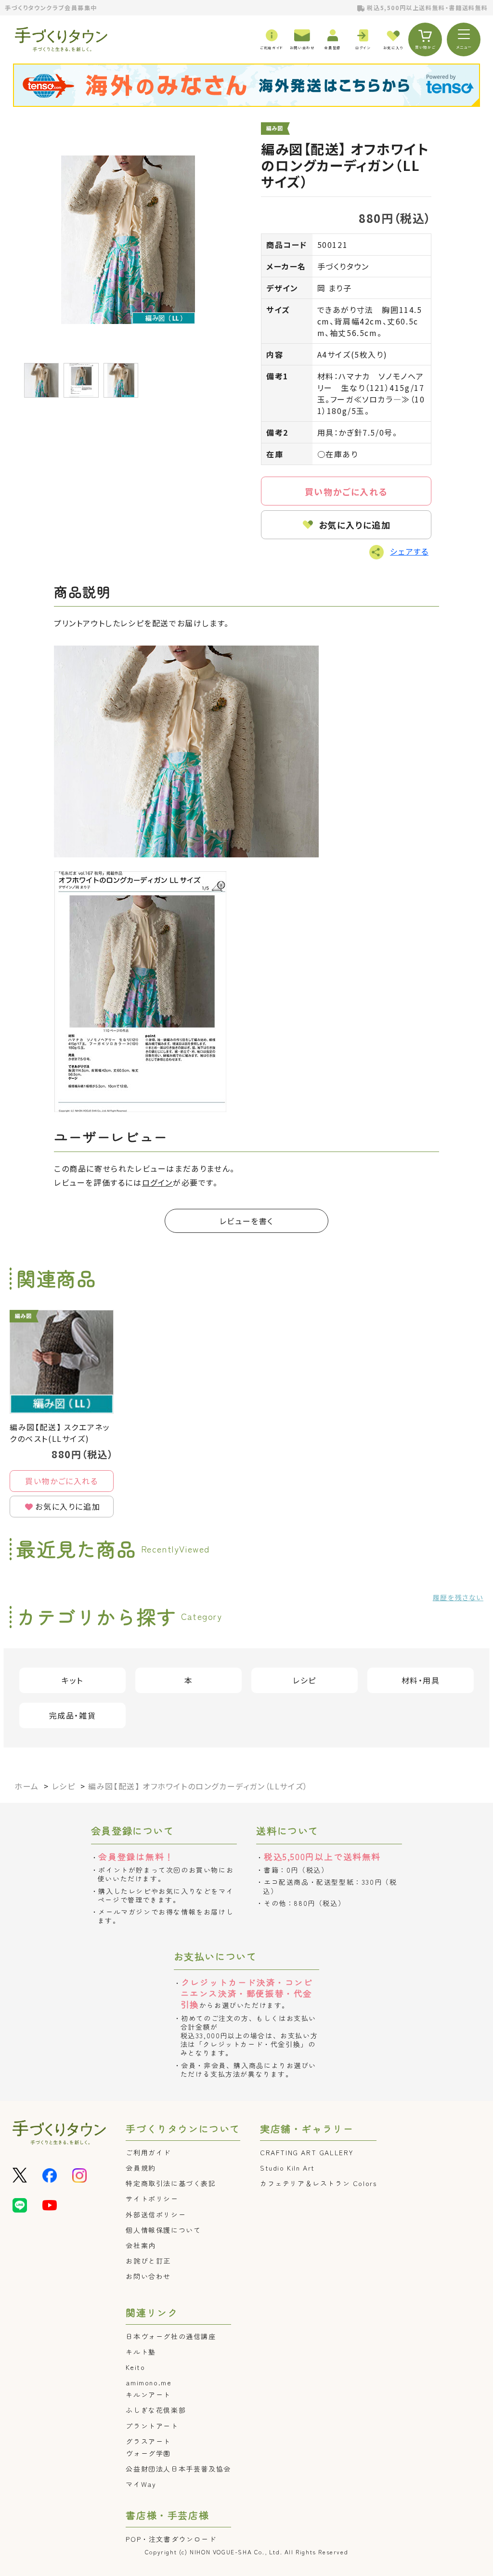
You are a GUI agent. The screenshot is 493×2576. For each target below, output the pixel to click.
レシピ (305, 1680)
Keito (135, 2367)
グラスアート (148, 2441)
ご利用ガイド (148, 2152)
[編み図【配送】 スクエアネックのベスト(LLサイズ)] (62, 1362)
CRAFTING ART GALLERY (307, 2152)
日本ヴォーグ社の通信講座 (171, 2336)
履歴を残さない (458, 1597)
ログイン (157, 1182)
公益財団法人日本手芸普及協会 (178, 2469)
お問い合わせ (148, 2276)
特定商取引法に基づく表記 (171, 2183)
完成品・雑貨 (73, 1715)
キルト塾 (141, 2352)
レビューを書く (246, 1221)
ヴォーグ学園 (148, 2453)
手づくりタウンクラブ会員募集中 (51, 7)
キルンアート (148, 2395)
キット (72, 1680)
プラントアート (152, 2426)
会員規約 (141, 2168)
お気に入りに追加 (355, 525)
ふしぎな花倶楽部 (156, 2410)
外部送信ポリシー (156, 2214)
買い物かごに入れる (346, 492)
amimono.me (149, 2382)
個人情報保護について (163, 2230)
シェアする (409, 551)
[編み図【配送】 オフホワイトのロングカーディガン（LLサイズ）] (128, 240)
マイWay (141, 2484)
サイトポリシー (152, 2199)
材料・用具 (421, 1680)
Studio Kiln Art (287, 2168)
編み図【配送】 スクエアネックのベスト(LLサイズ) (60, 1433)
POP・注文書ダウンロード (171, 2539)
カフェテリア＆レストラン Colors (318, 2183)
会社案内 (141, 2245)
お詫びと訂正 (148, 2261)
